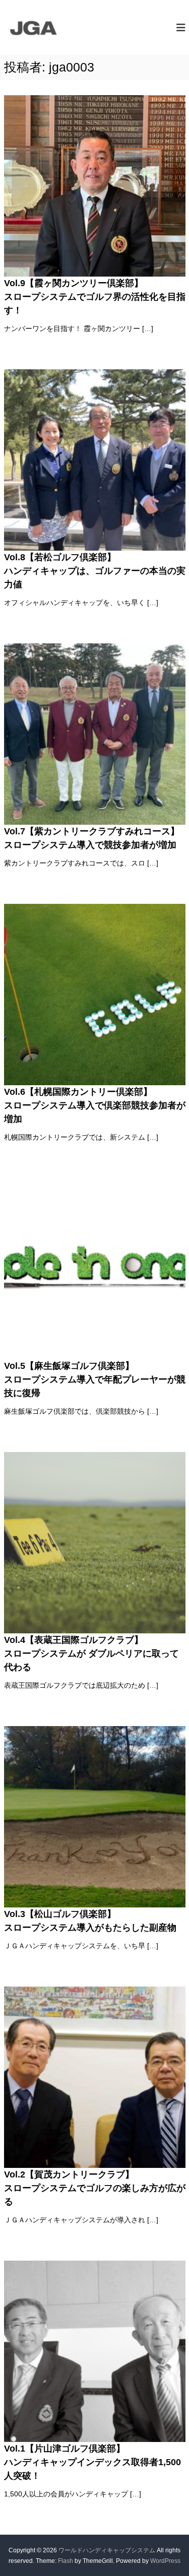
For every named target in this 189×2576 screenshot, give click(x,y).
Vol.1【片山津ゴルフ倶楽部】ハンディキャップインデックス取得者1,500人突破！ (92, 2462)
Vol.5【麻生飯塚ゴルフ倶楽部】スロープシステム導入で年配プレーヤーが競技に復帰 (95, 1379)
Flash (66, 2561)
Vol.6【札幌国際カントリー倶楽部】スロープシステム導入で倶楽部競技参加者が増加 (95, 1105)
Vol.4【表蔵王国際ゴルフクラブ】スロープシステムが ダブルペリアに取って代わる (91, 1654)
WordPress (165, 2561)
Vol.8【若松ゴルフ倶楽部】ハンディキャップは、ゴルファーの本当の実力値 (95, 571)
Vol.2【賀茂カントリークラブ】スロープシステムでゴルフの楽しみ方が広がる (95, 2188)
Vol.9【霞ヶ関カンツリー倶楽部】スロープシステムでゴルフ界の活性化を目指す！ (95, 297)
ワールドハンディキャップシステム (107, 2550)
